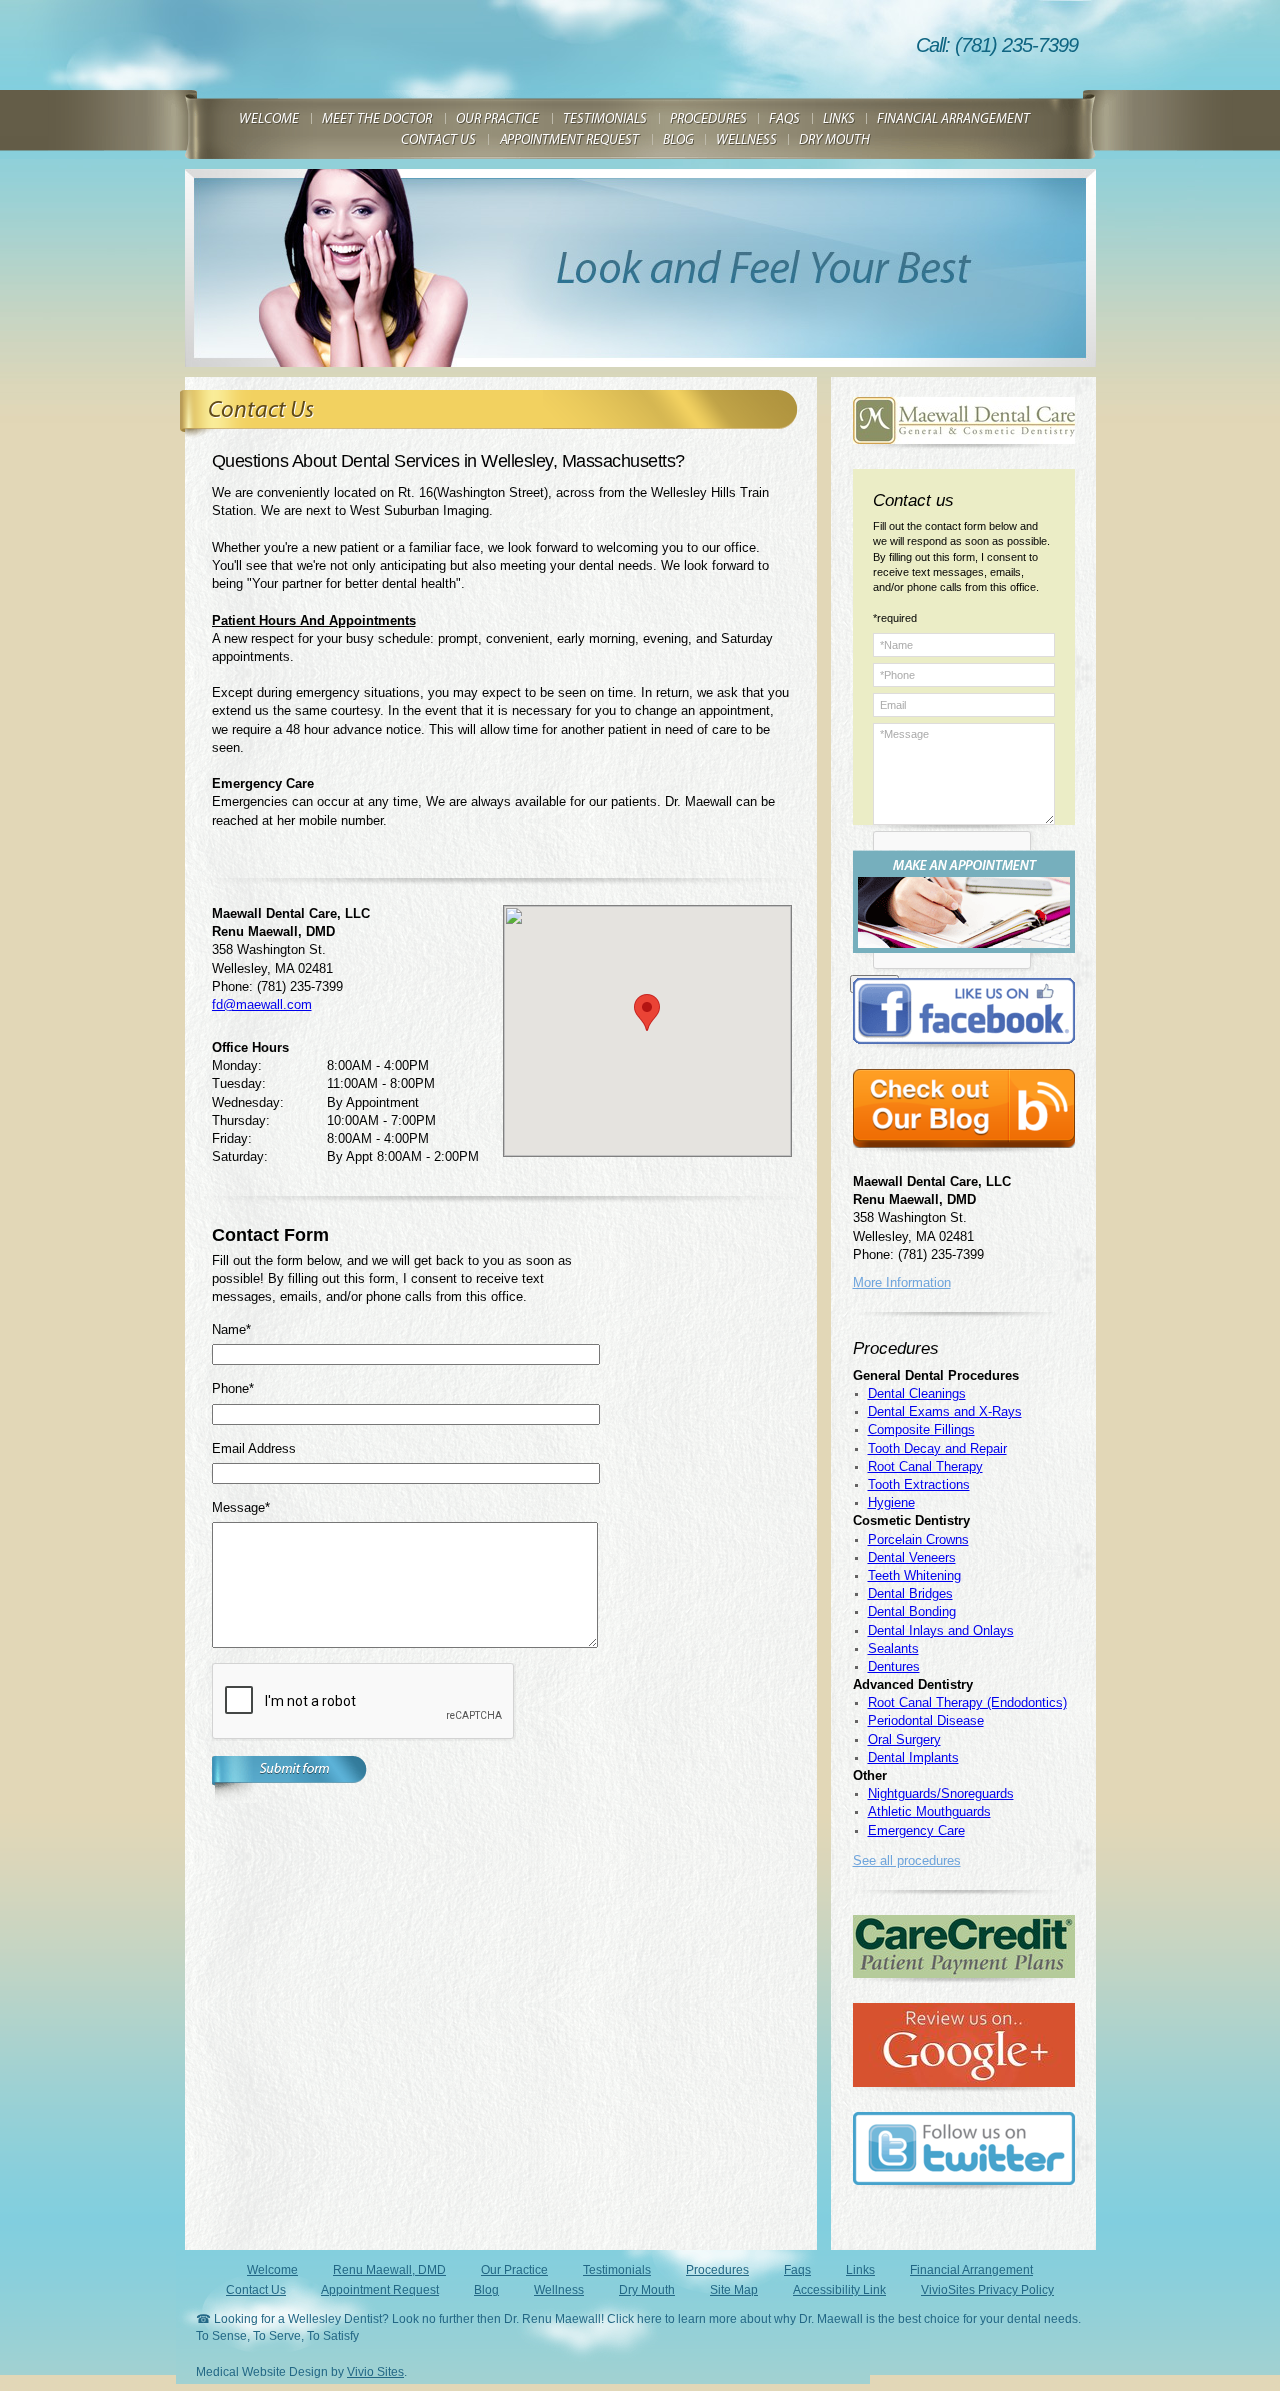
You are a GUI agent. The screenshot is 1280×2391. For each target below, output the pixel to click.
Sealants (893, 1648)
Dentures (894, 1666)
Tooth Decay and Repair (937, 1448)
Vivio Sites (375, 2372)
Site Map (734, 2290)
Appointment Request (380, 2290)
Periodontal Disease (926, 1720)
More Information (902, 1282)
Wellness (559, 2290)
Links (860, 2270)
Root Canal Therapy (925, 1466)
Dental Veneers (912, 1557)
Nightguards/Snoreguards (941, 1793)
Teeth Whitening (914, 1575)
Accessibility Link (839, 2290)
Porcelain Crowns (918, 1539)
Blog (486, 2290)
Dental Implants (913, 1757)
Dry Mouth (647, 2290)
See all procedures (907, 1860)
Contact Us (256, 2290)
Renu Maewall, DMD (389, 2270)
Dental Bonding (912, 1611)
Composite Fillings (921, 1429)
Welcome (272, 2270)
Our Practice (514, 2270)
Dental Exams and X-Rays (945, 1411)
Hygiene (891, 1502)
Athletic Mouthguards (929, 1811)
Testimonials (617, 2270)
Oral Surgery (904, 1739)
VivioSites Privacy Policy (987, 2290)
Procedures (717, 2270)
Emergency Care (916, 1830)
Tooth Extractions (919, 1484)
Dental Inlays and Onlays (941, 1630)
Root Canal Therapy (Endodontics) (967, 1702)
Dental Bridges (910, 1593)
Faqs (797, 2270)
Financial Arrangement (971, 2270)
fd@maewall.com (262, 1004)
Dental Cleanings (917, 1393)
